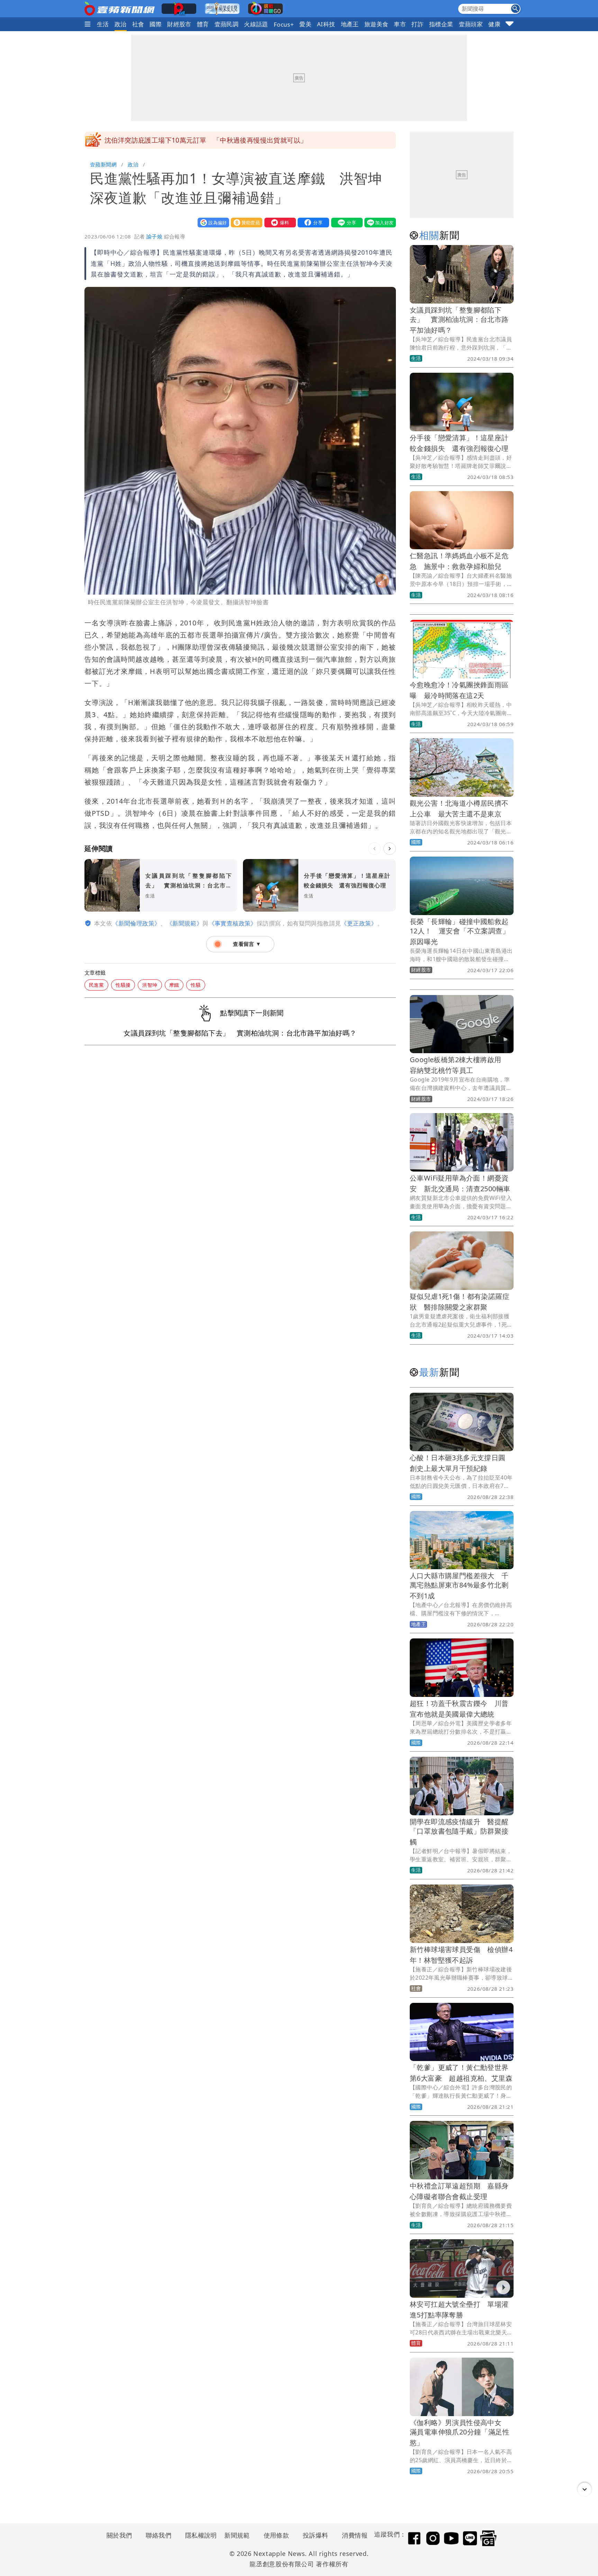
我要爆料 (279, 222)
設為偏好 (212, 222)
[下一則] (390, 849)
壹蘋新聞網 (103, 164)
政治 (121, 24)
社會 (138, 24)
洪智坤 (150, 985)
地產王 (350, 24)
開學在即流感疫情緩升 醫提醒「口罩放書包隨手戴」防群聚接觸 (459, 1832)
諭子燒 (154, 236)
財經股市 (179, 24)
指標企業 (441, 24)
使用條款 (277, 2535)
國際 (156, 24)
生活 (103, 24)
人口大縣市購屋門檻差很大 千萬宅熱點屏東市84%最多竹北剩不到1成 (459, 1586)
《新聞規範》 (184, 923)
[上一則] (374, 849)
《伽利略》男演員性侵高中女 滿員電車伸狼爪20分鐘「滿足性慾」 (460, 2433)
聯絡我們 (158, 2535)
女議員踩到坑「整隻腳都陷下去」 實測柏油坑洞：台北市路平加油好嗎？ (459, 320)
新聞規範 (237, 2535)
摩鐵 (174, 985)
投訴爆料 (316, 2535)
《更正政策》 (359, 923)
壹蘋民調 (227, 24)
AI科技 (326, 24)
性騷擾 (123, 985)
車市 (400, 24)
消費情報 (355, 2535)
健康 (494, 24)
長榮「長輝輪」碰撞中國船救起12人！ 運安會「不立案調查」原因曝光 (460, 932)
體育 (203, 24)
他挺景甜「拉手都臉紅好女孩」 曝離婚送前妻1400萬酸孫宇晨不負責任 (213, 140)
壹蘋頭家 (471, 24)
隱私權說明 (199, 2535)
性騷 (196, 985)
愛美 (305, 24)
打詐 (418, 24)
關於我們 (119, 2535)
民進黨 (96, 985)
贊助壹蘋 (245, 222)
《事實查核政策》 (233, 923)
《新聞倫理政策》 (136, 923)
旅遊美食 (377, 24)
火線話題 (256, 24)
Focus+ (284, 24)
